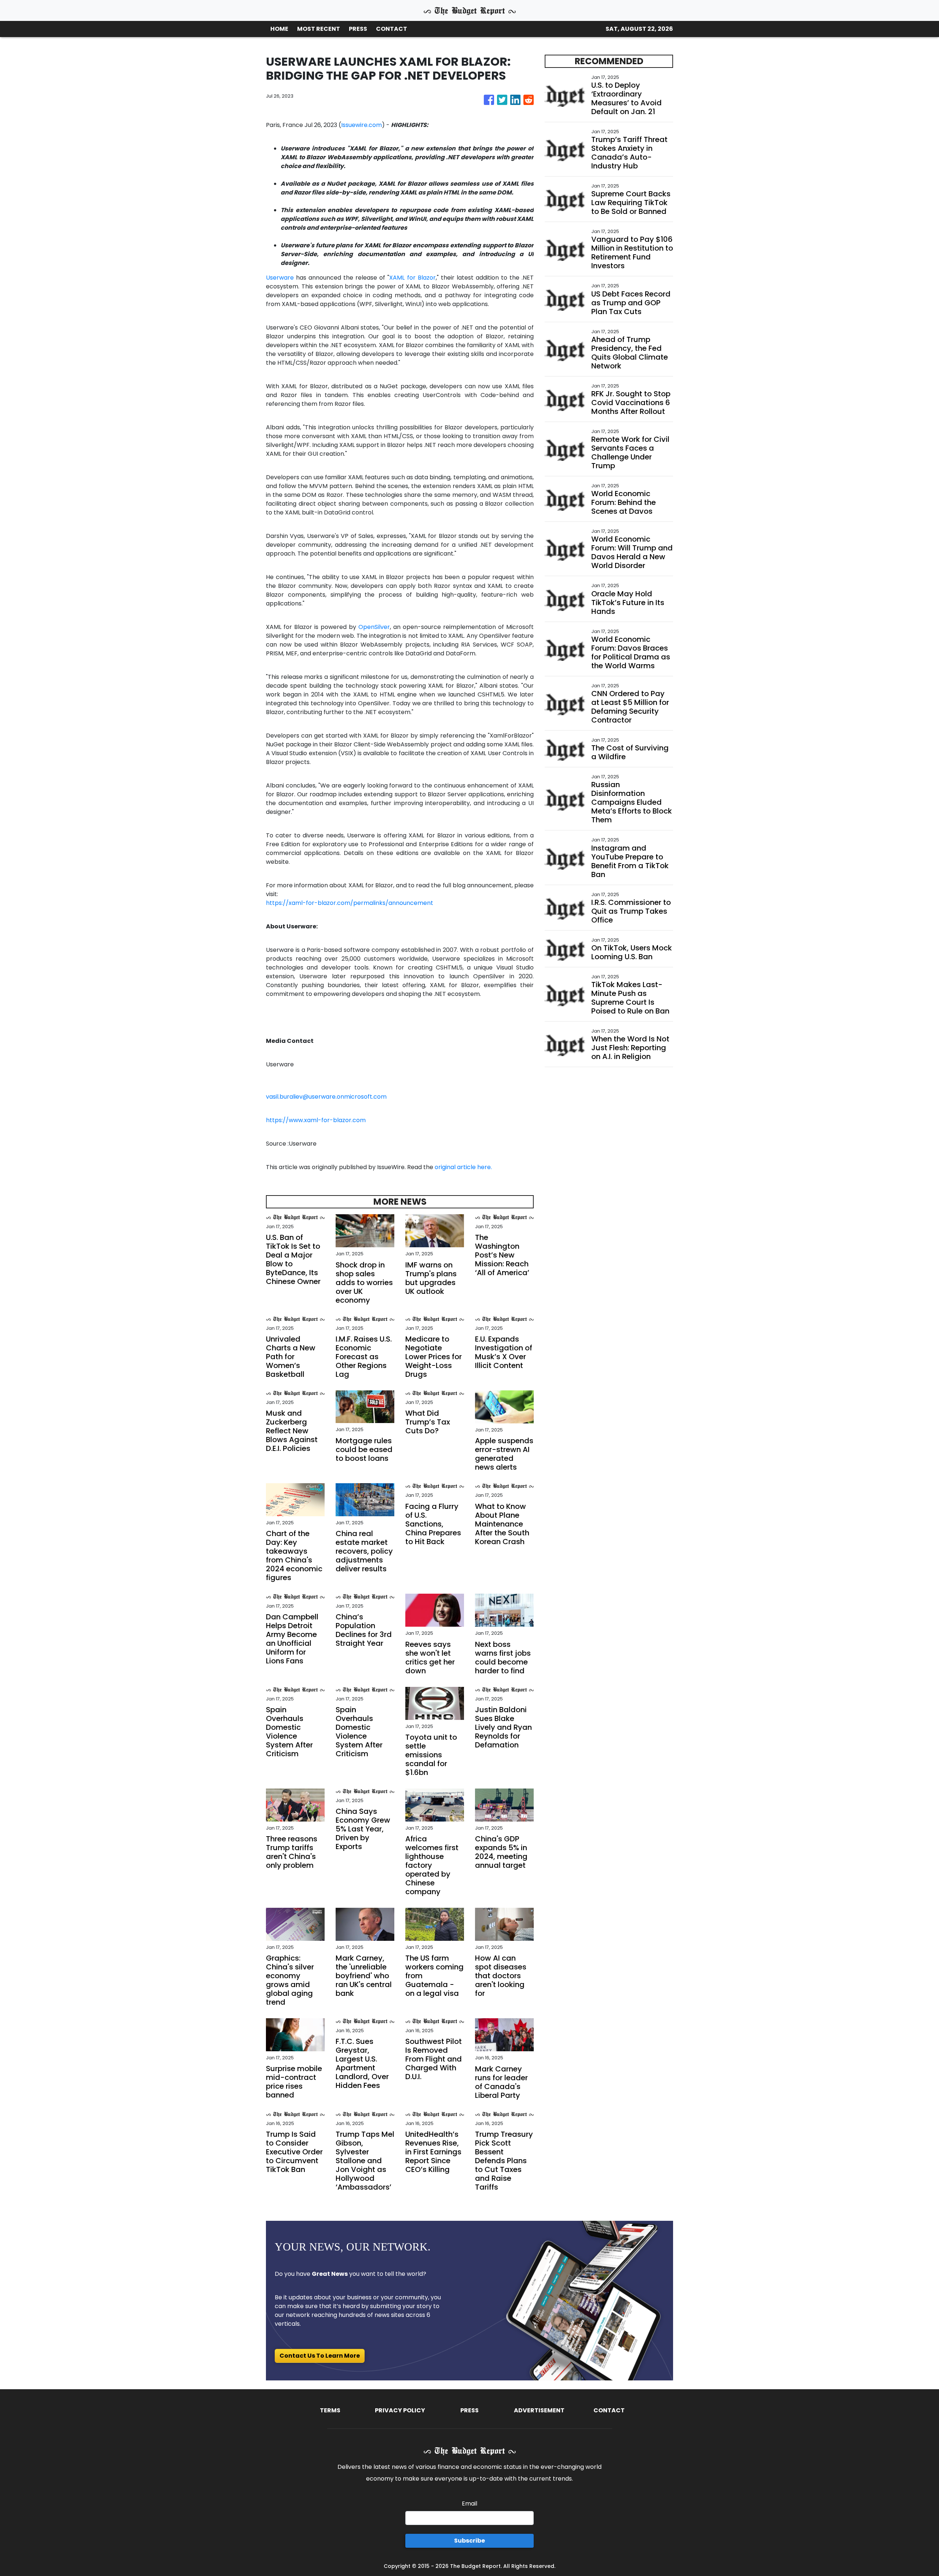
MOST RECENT (319, 29)
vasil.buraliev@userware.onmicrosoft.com (326, 1097)
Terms (330, 2410)
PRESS (358, 29)
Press (469, 2410)
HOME (279, 29)
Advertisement (539, 2410)
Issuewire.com (361, 125)
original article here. (463, 1167)
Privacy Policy (400, 2410)
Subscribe (469, 2541)
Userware (280, 278)
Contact (609, 2410)
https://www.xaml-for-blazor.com (316, 1120)
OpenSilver (374, 627)
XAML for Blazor (412, 278)
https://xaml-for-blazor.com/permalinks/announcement (350, 903)
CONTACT (392, 29)
